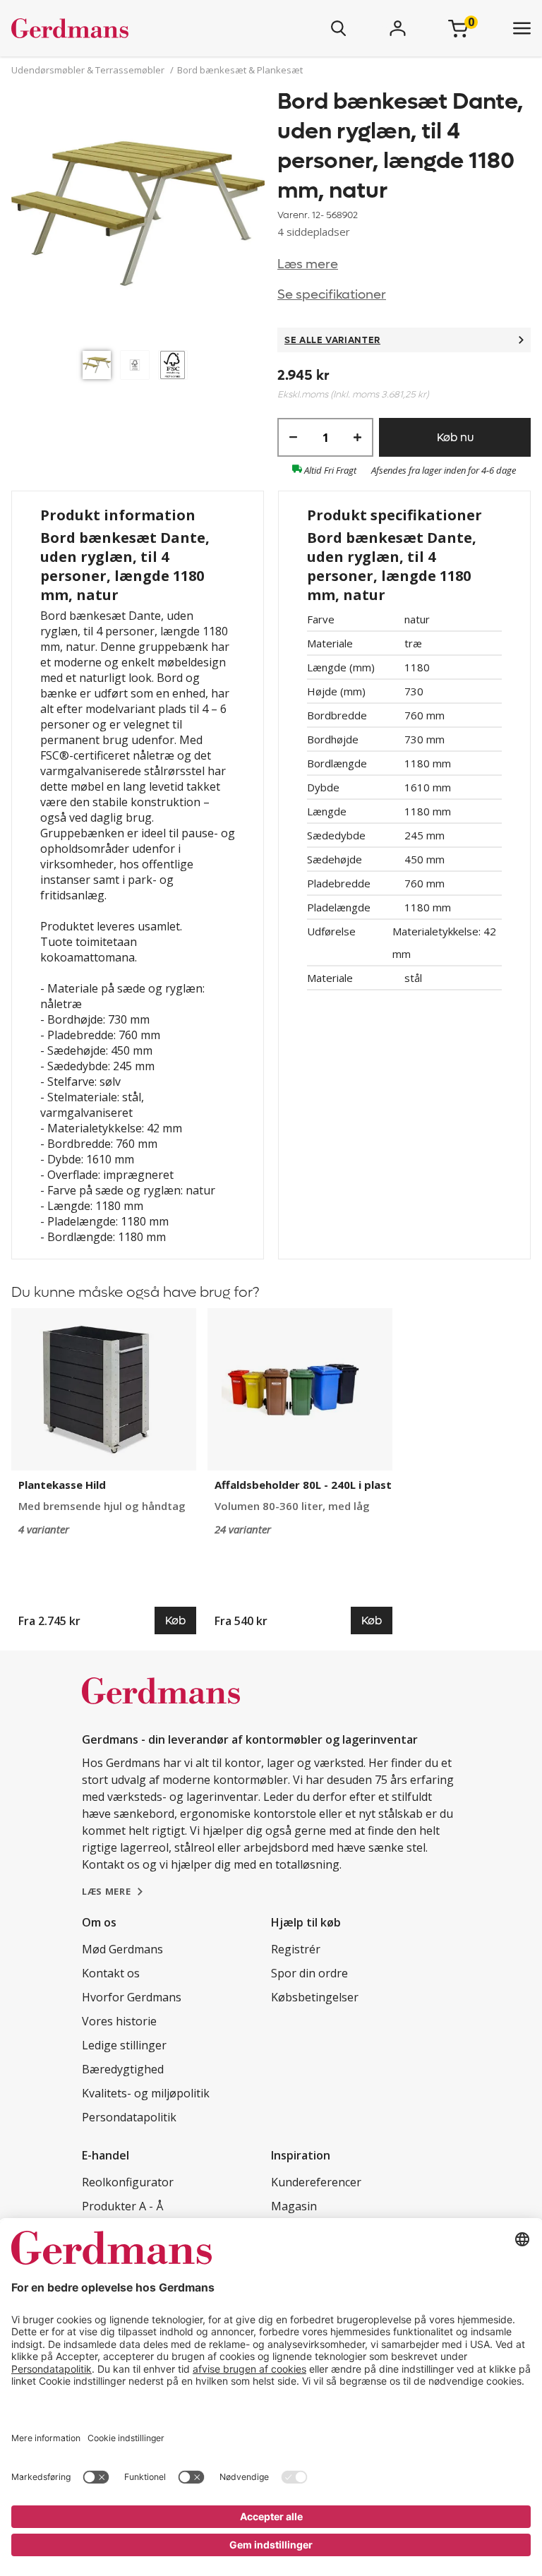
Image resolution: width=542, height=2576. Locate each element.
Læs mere (308, 264)
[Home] (112, 28)
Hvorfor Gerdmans (132, 1997)
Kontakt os (111, 1973)
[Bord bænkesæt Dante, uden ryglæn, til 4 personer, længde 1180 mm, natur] (138, 215)
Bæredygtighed (123, 2069)
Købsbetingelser (315, 1997)
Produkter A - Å (122, 2206)
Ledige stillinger (124, 2045)
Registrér (296, 1949)
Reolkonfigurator (128, 2182)
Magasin (294, 2206)
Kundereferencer (316, 2182)
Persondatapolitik (129, 2117)
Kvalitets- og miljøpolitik (146, 2093)
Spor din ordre (309, 1973)
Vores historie (119, 2021)
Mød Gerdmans (122, 1949)
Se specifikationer (332, 295)
